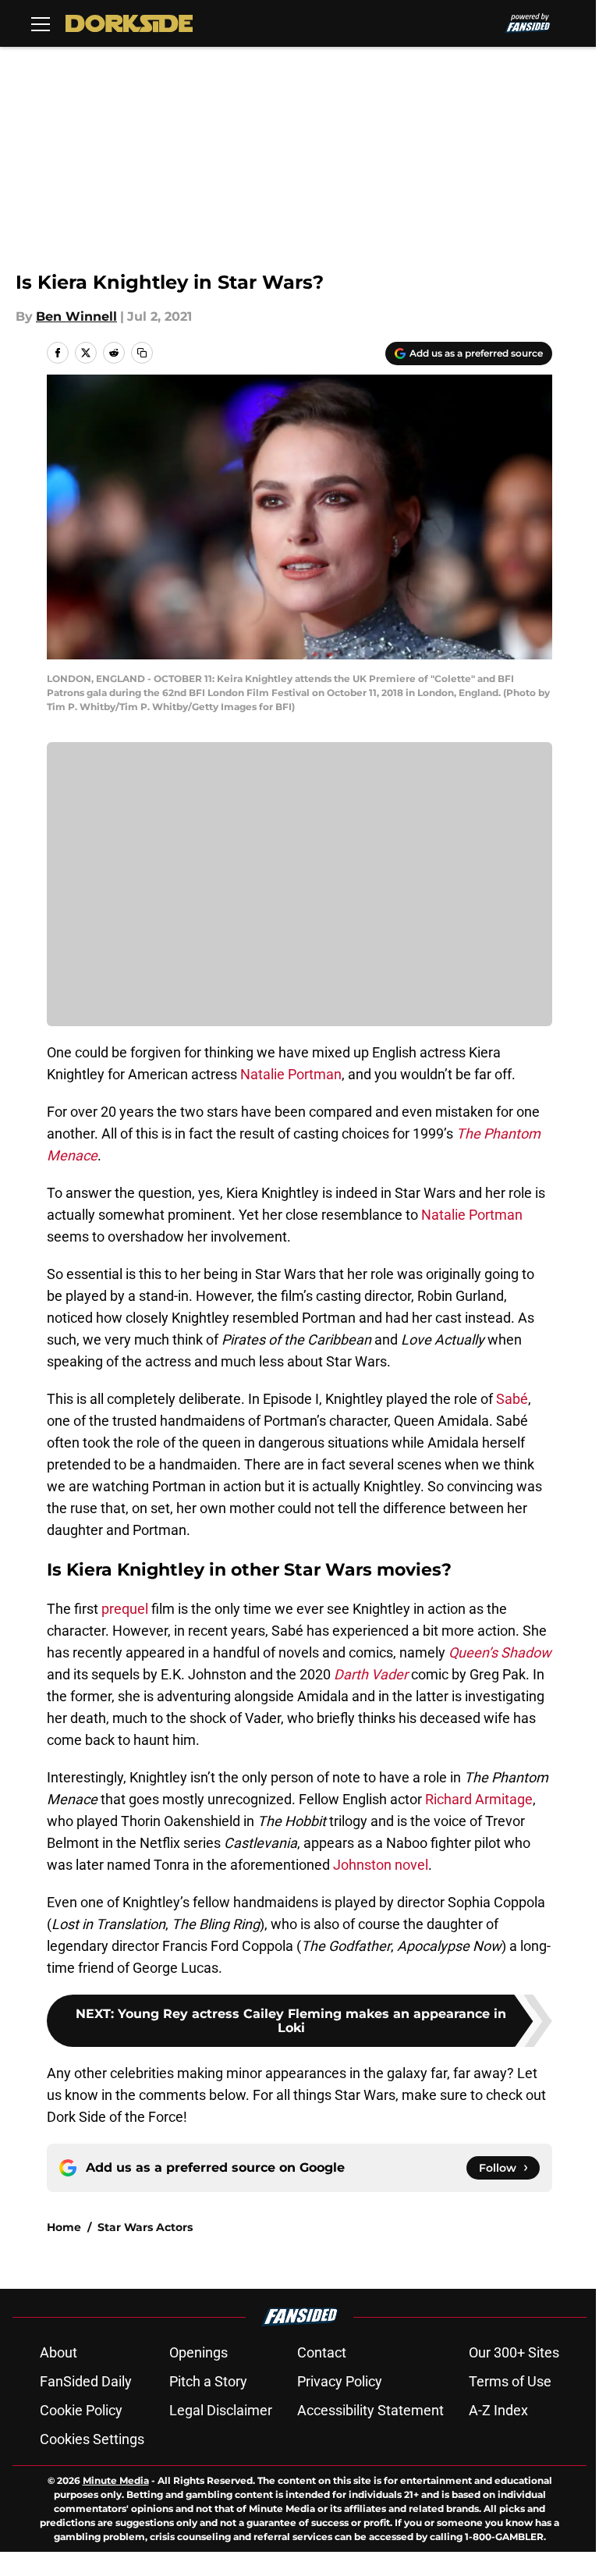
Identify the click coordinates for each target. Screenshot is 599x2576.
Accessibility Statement (370, 2410)
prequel (125, 1609)
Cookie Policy (81, 2410)
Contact (322, 2352)
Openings (198, 2352)
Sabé (512, 1399)
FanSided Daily (86, 2381)
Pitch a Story (208, 2381)
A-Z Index (498, 2410)
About (58, 2352)
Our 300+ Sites (514, 2352)
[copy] (142, 353)
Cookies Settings (92, 2439)
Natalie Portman (291, 1074)
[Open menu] (41, 23)
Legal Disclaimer (221, 2410)
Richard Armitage (479, 1799)
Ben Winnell (76, 316)
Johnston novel (381, 1865)
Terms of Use (510, 2381)
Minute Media (116, 2480)
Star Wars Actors (145, 2227)
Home (64, 2227)
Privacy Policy (340, 2381)
